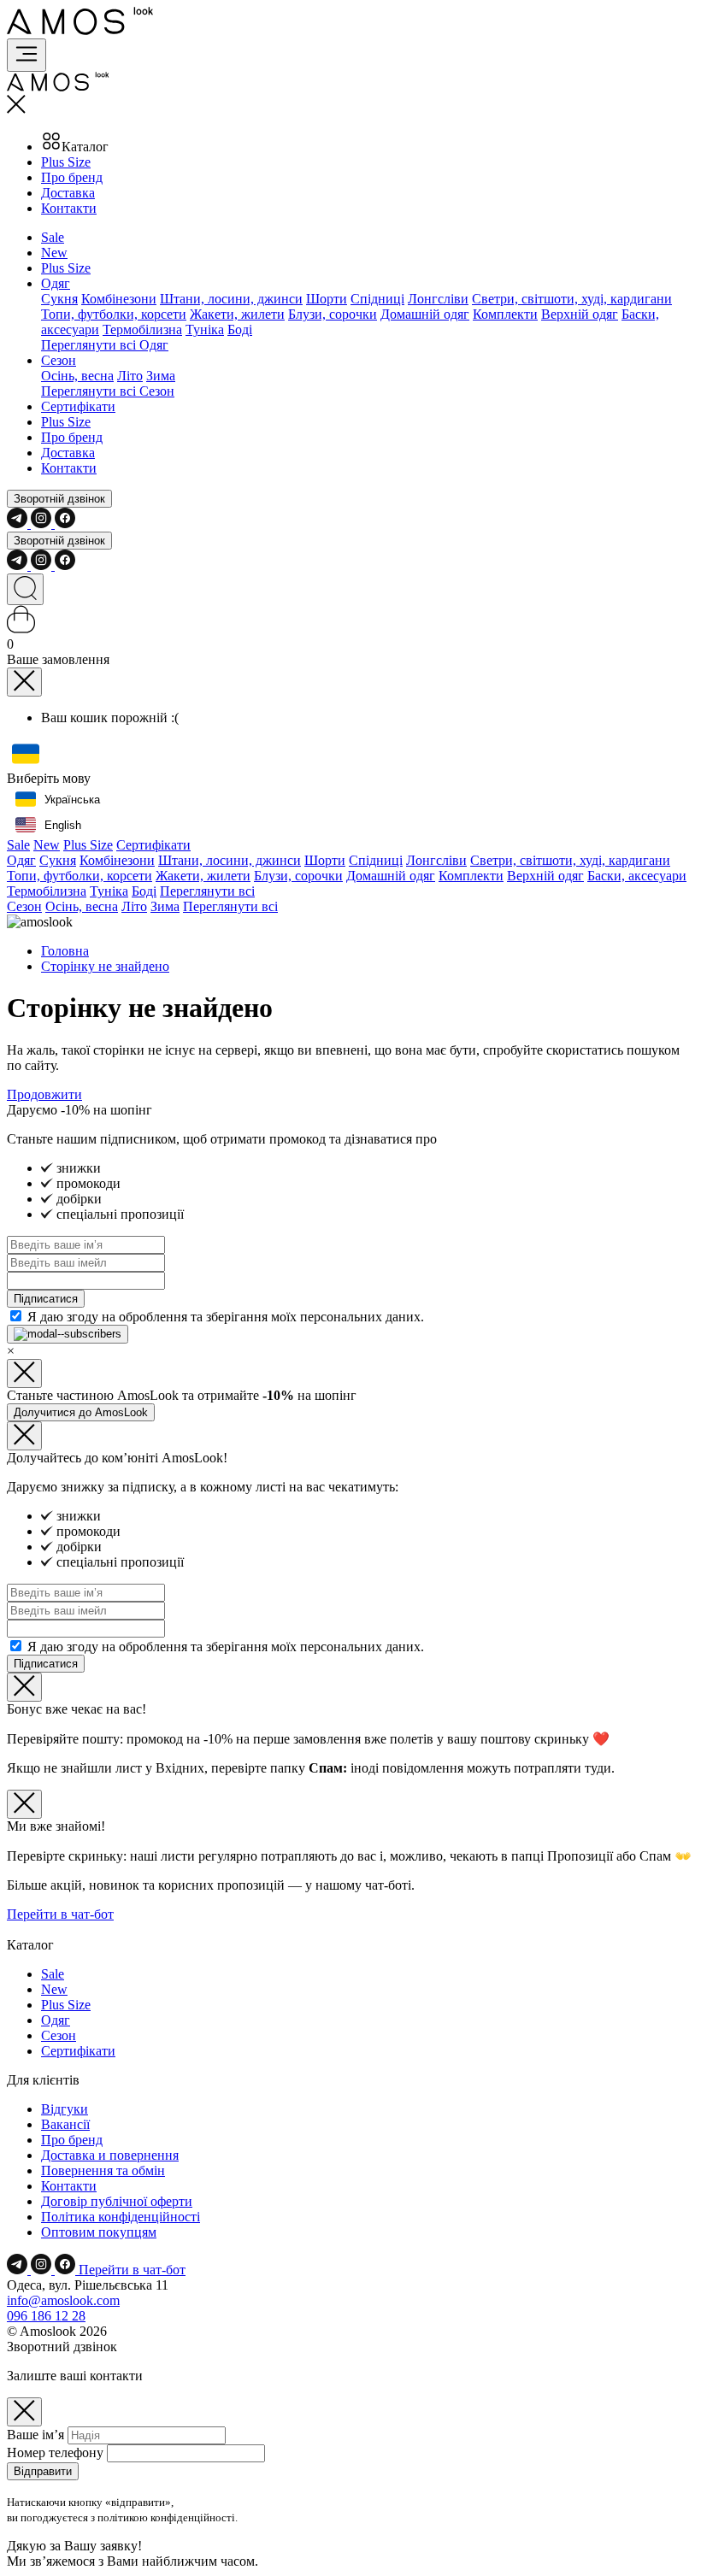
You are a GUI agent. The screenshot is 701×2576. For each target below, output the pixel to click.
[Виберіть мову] (26, 755)
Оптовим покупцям (99, 2232)
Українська (72, 800)
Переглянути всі (207, 891)
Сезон (24, 906)
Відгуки (65, 2109)
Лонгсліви (438, 299)
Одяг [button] (56, 283)
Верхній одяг (580, 314)
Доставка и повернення (110, 2155)
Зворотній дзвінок (59, 499)
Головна (65, 951)
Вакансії (65, 2124)
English (63, 825)
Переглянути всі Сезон (108, 391)
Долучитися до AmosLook (81, 1412)
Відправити (43, 2471)
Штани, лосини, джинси (231, 299)
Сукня (59, 299)
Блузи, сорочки (333, 314)
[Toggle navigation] (27, 55)
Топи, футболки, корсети (114, 314)
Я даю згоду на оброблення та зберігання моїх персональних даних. (226, 1317)
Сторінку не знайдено (105, 966)
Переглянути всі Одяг (105, 345)
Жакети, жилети (237, 314)
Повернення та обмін (103, 2170)
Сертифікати (78, 406)
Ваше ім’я (35, 2435)
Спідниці (377, 299)
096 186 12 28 (46, 2316)
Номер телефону (55, 2452)
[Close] (24, 682)
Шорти (327, 299)
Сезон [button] (59, 360)
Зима (161, 376)
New (54, 253)
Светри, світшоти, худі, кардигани (572, 299)
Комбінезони (119, 299)
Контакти (69, 208)
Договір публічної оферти (117, 2201)
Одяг (21, 860)
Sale (53, 237)
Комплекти (505, 314)
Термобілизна (142, 329)
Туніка (205, 329)
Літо (130, 376)
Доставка (68, 193)
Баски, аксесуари (637, 876)
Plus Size (66, 162)
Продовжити (44, 1094)
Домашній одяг (425, 314)
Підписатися (46, 1299)
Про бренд (72, 177)
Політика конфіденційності (121, 2217)
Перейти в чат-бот (60, 1914)
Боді (240, 329)
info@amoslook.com (63, 2300)
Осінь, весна (77, 376)
